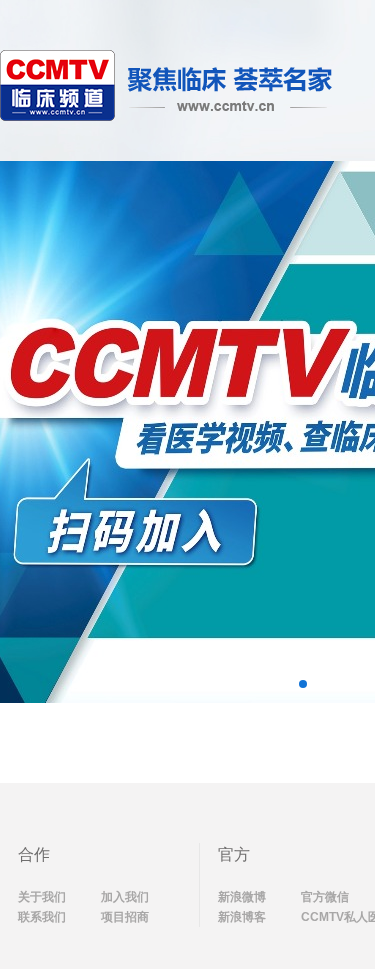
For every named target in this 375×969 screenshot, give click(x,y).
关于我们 (42, 897)
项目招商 (125, 917)
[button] (303, 684)
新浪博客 (242, 917)
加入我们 (125, 897)
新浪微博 (242, 897)
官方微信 (325, 897)
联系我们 (42, 917)
